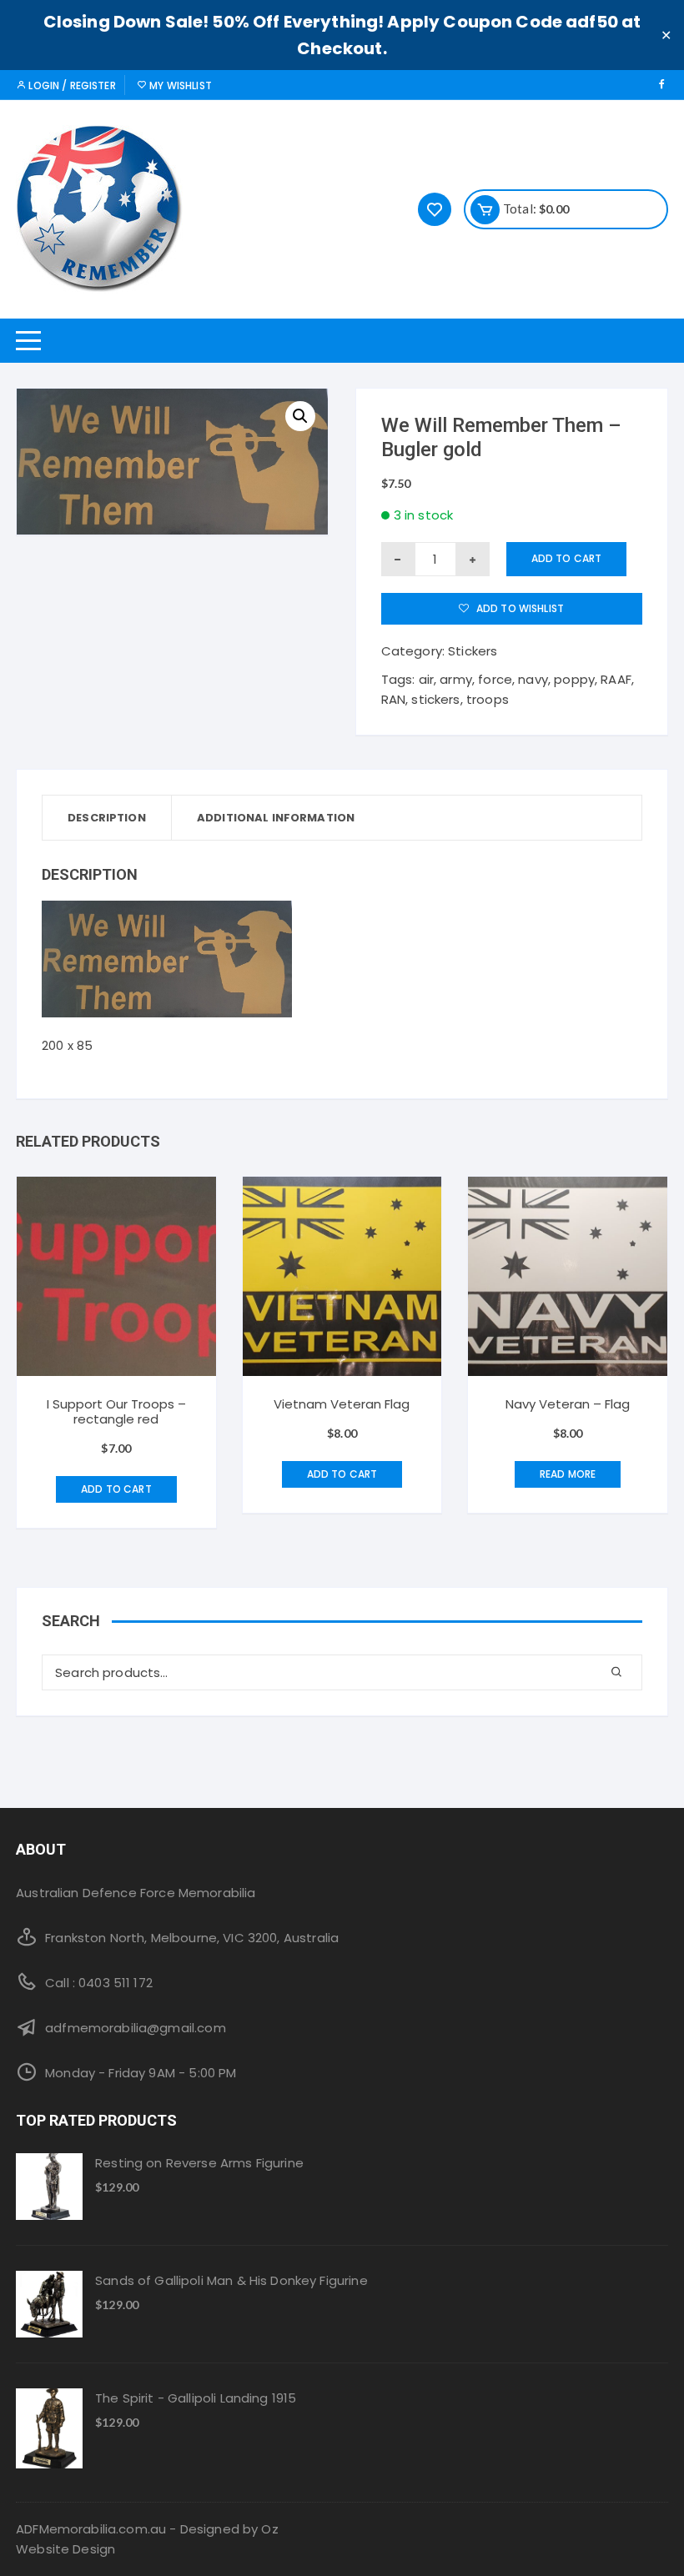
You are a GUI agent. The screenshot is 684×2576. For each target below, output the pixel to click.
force (495, 679)
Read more (568, 1474)
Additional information (276, 818)
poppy (574, 679)
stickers (435, 699)
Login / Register (71, 85)
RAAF (616, 679)
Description (107, 818)
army (456, 679)
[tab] (107, 818)
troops (488, 699)
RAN (393, 699)
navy (533, 679)
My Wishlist (179, 85)
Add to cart (567, 558)
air (426, 679)
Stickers (473, 651)
